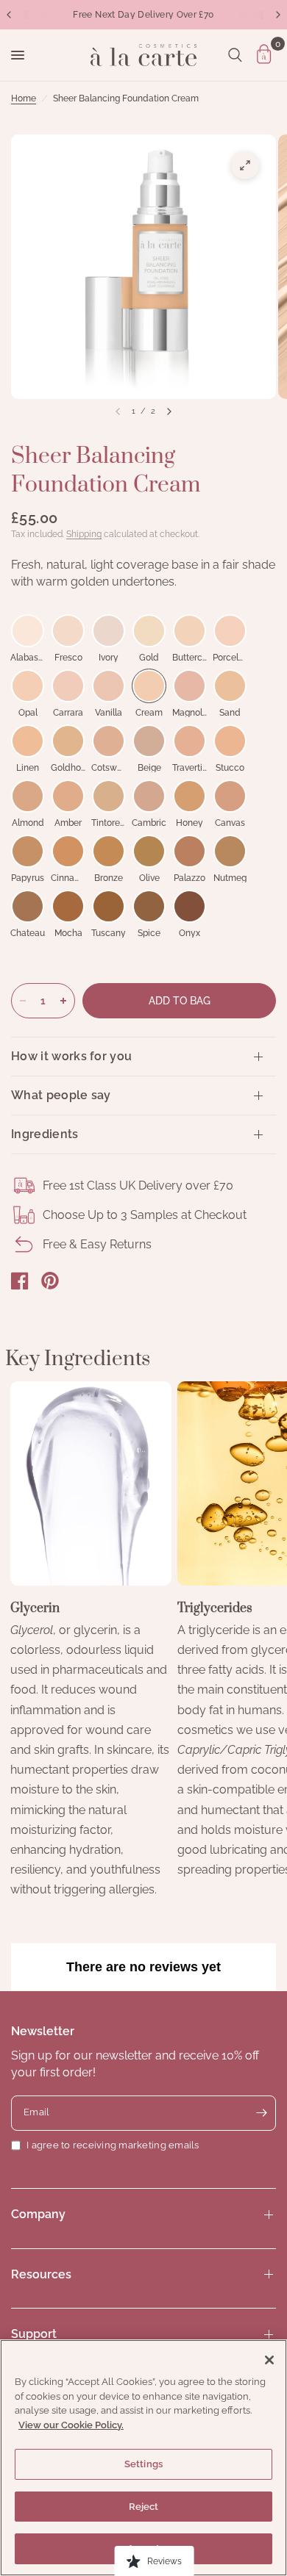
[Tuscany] (109, 906)
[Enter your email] (261, 2113)
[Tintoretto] (109, 796)
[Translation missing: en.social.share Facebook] (20, 1281)
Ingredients (45, 1134)
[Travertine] (189, 741)
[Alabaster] (28, 631)
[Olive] (149, 851)
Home (24, 98)
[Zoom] (245, 165)
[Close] (269, 2360)
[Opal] (28, 686)
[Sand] (230, 686)
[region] (143, 2458)
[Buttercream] (189, 631)
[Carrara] (68, 686)
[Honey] (189, 796)
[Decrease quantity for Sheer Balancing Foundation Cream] (23, 1001)
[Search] (235, 55)
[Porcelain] (230, 631)
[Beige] (149, 741)
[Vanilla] (109, 686)
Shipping (84, 534)
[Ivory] (109, 631)
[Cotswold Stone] (109, 741)
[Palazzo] (189, 851)
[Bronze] (109, 851)
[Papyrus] (28, 851)
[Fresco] (68, 631)
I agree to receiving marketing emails (113, 2145)
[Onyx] (189, 906)
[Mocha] (68, 906)
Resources (41, 2274)
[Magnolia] (189, 686)
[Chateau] (28, 906)
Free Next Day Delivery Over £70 (143, 15)
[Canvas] (230, 796)
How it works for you (71, 1056)
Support (34, 2334)
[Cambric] (149, 796)
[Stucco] (230, 741)
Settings (143, 2464)
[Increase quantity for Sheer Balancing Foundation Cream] (63, 1001)
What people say (61, 1095)
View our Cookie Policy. (71, 2425)
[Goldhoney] (68, 741)
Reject (144, 2507)
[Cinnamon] (68, 851)
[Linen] (28, 741)
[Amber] (68, 796)
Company (38, 2214)
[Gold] (149, 631)
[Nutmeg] (230, 851)
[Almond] (28, 796)
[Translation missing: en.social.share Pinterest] (50, 1281)
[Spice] (149, 906)
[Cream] (149, 686)
